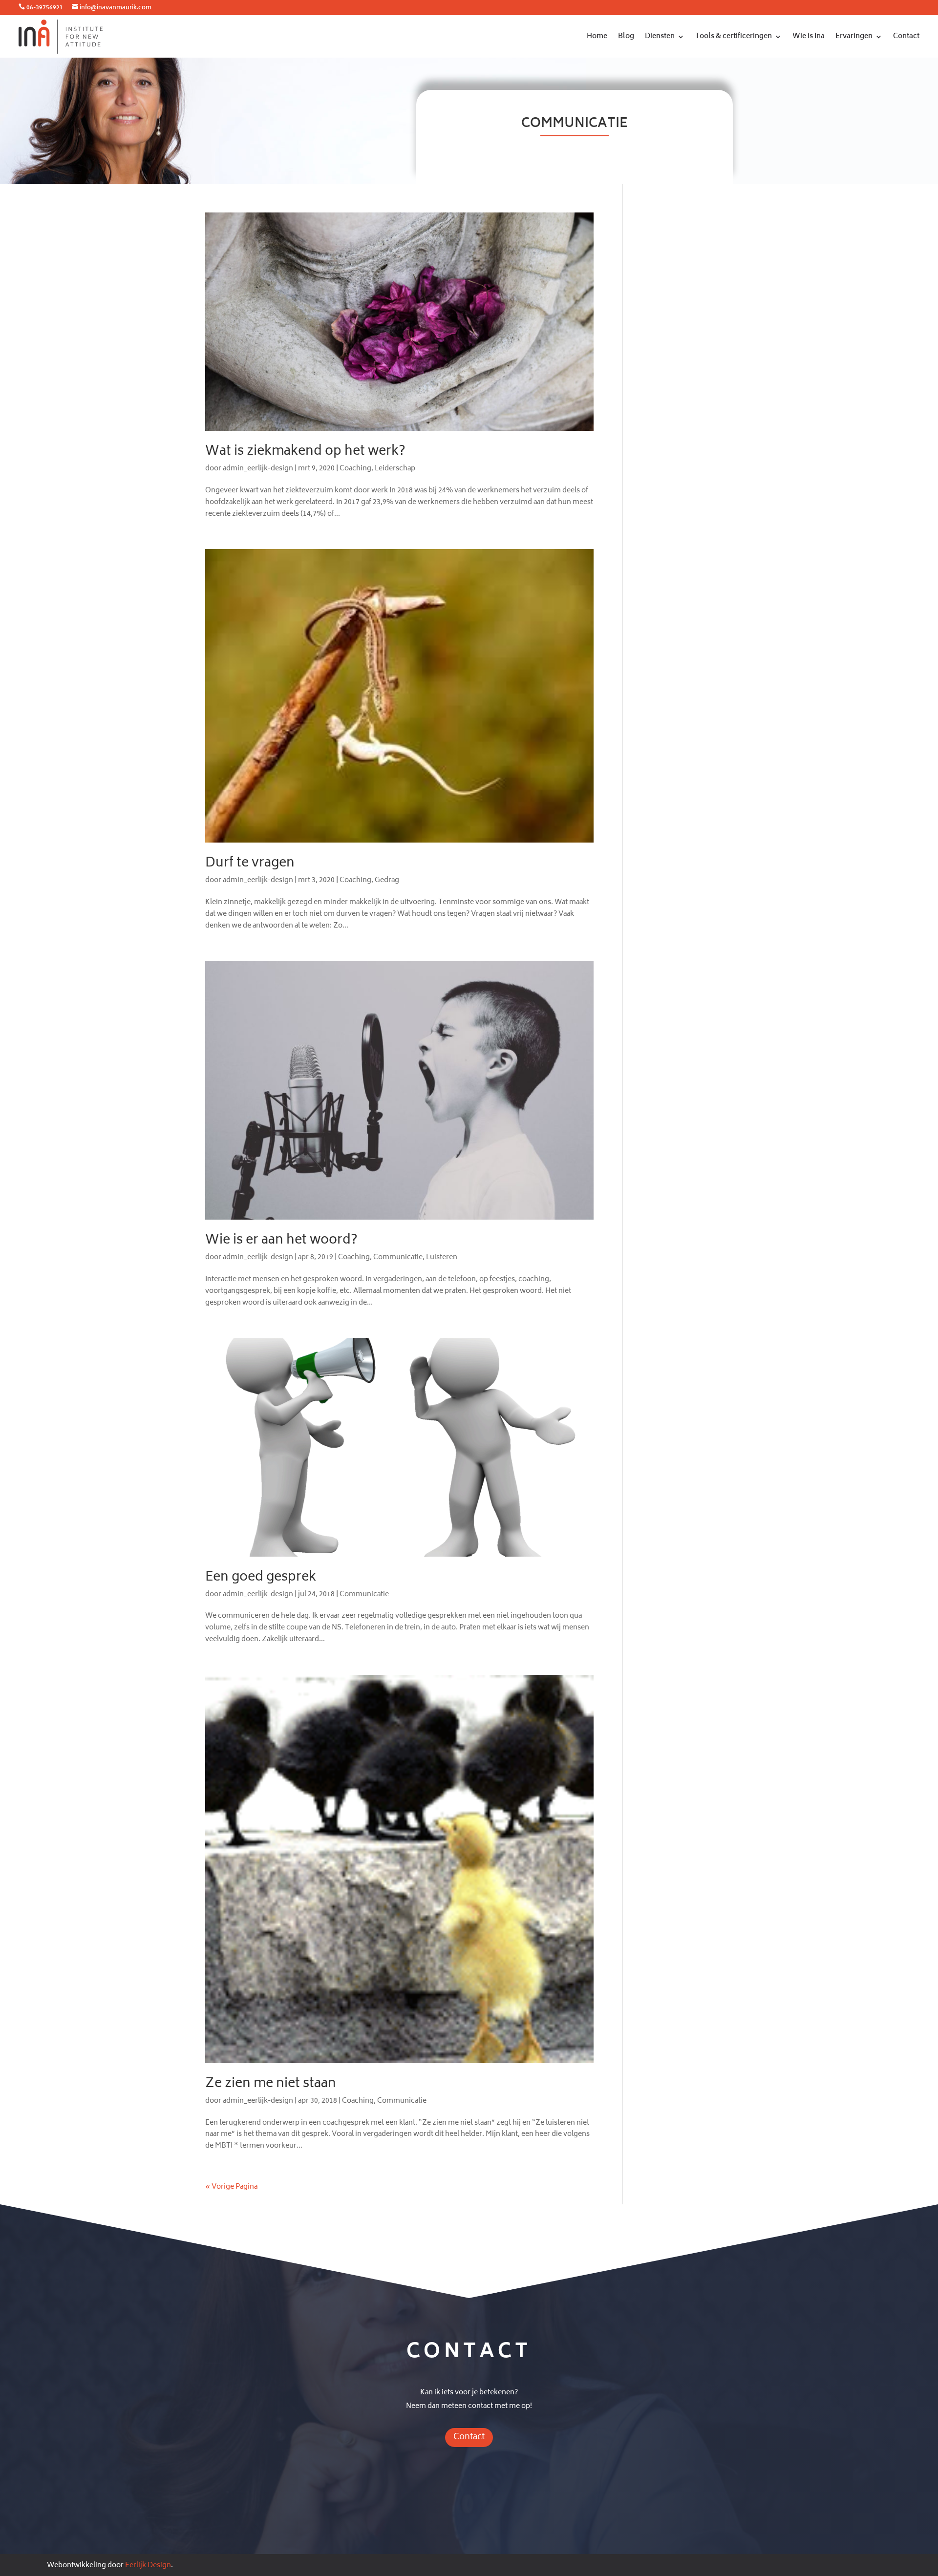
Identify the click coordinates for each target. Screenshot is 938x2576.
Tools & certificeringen (734, 36)
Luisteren (442, 1257)
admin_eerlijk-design (258, 469)
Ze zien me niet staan (271, 2084)
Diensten (660, 36)
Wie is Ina (809, 36)
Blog (626, 36)
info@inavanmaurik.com (116, 8)
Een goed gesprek (261, 1578)
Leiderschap (395, 469)
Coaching (355, 469)
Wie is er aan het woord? (281, 1241)
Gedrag (387, 880)
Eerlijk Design (148, 2565)
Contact (906, 36)
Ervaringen (854, 36)
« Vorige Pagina (231, 2187)
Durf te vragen (250, 864)
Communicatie (398, 1257)
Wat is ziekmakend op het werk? (305, 452)
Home (597, 36)
